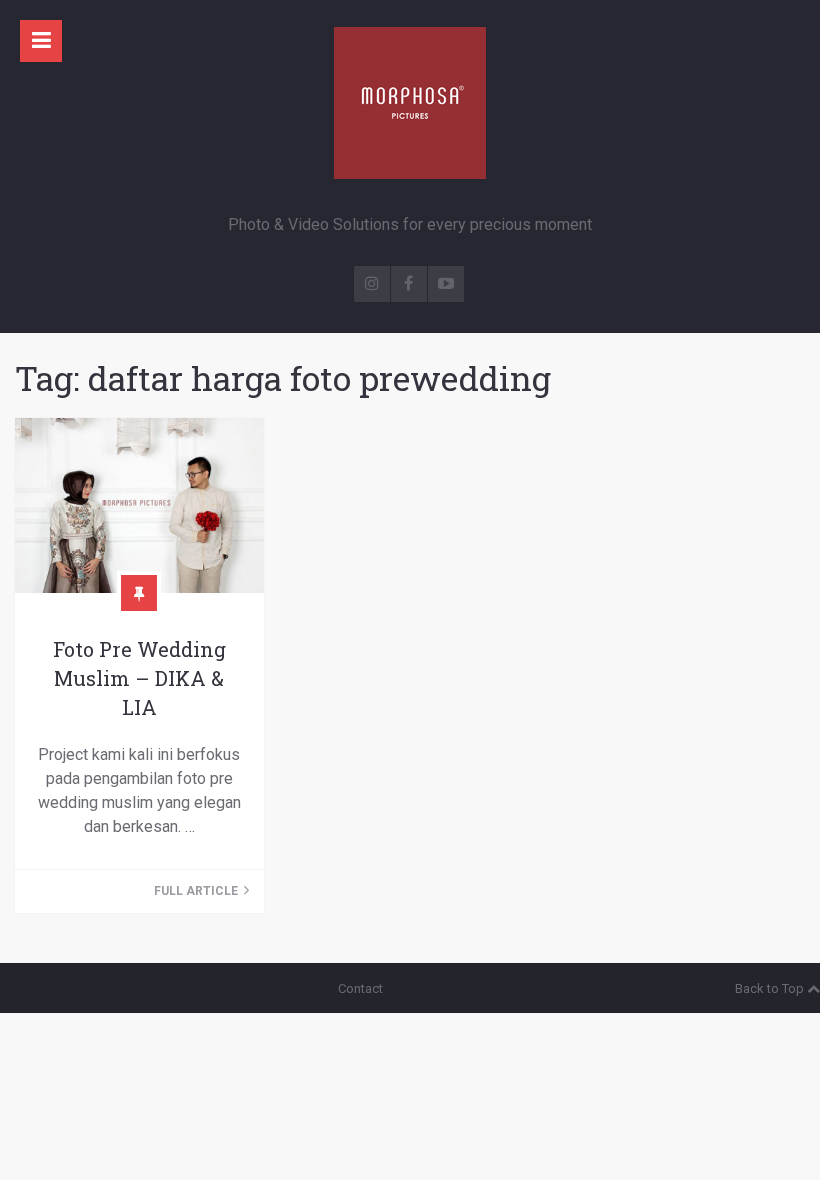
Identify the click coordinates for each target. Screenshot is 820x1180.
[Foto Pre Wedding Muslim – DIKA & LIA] (139, 505)
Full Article (197, 891)
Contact (360, 988)
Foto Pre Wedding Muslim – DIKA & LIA (139, 678)
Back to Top (769, 988)
